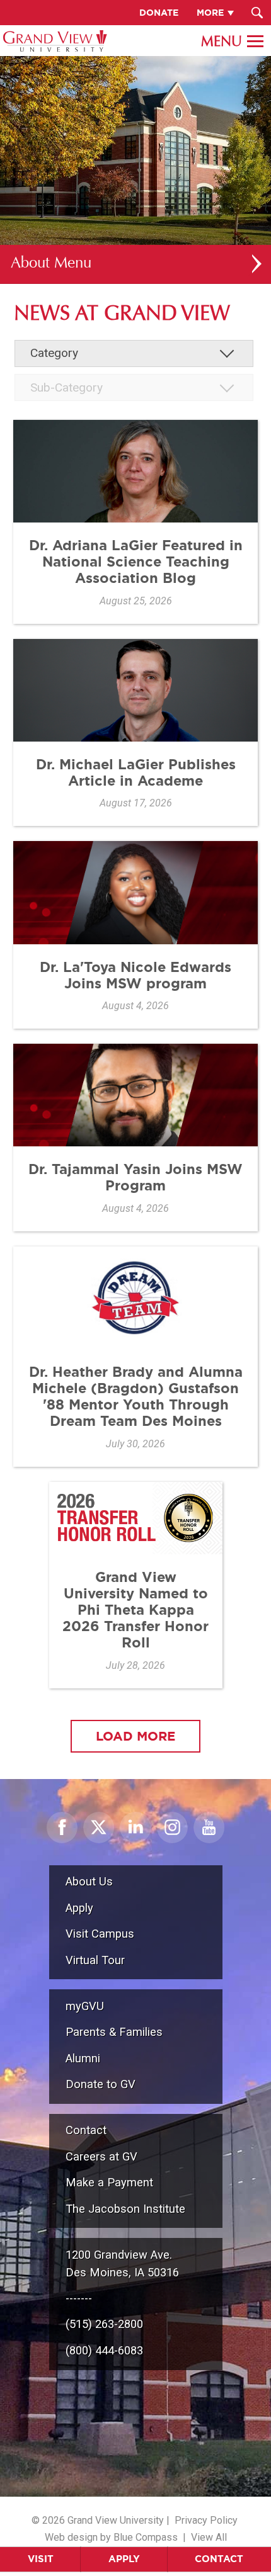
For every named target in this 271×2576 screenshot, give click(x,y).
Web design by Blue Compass (111, 2537)
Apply (124, 2559)
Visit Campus (100, 1934)
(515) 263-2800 (104, 2324)
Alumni (83, 2058)
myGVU (85, 2006)
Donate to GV (101, 2084)
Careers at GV (101, 2156)
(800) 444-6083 (104, 2350)
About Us (89, 1881)
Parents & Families (114, 2032)
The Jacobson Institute (125, 2209)
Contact (219, 2559)
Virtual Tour (95, 1960)
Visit (41, 2559)
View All (209, 2537)
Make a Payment (109, 2182)
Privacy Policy (206, 2520)
